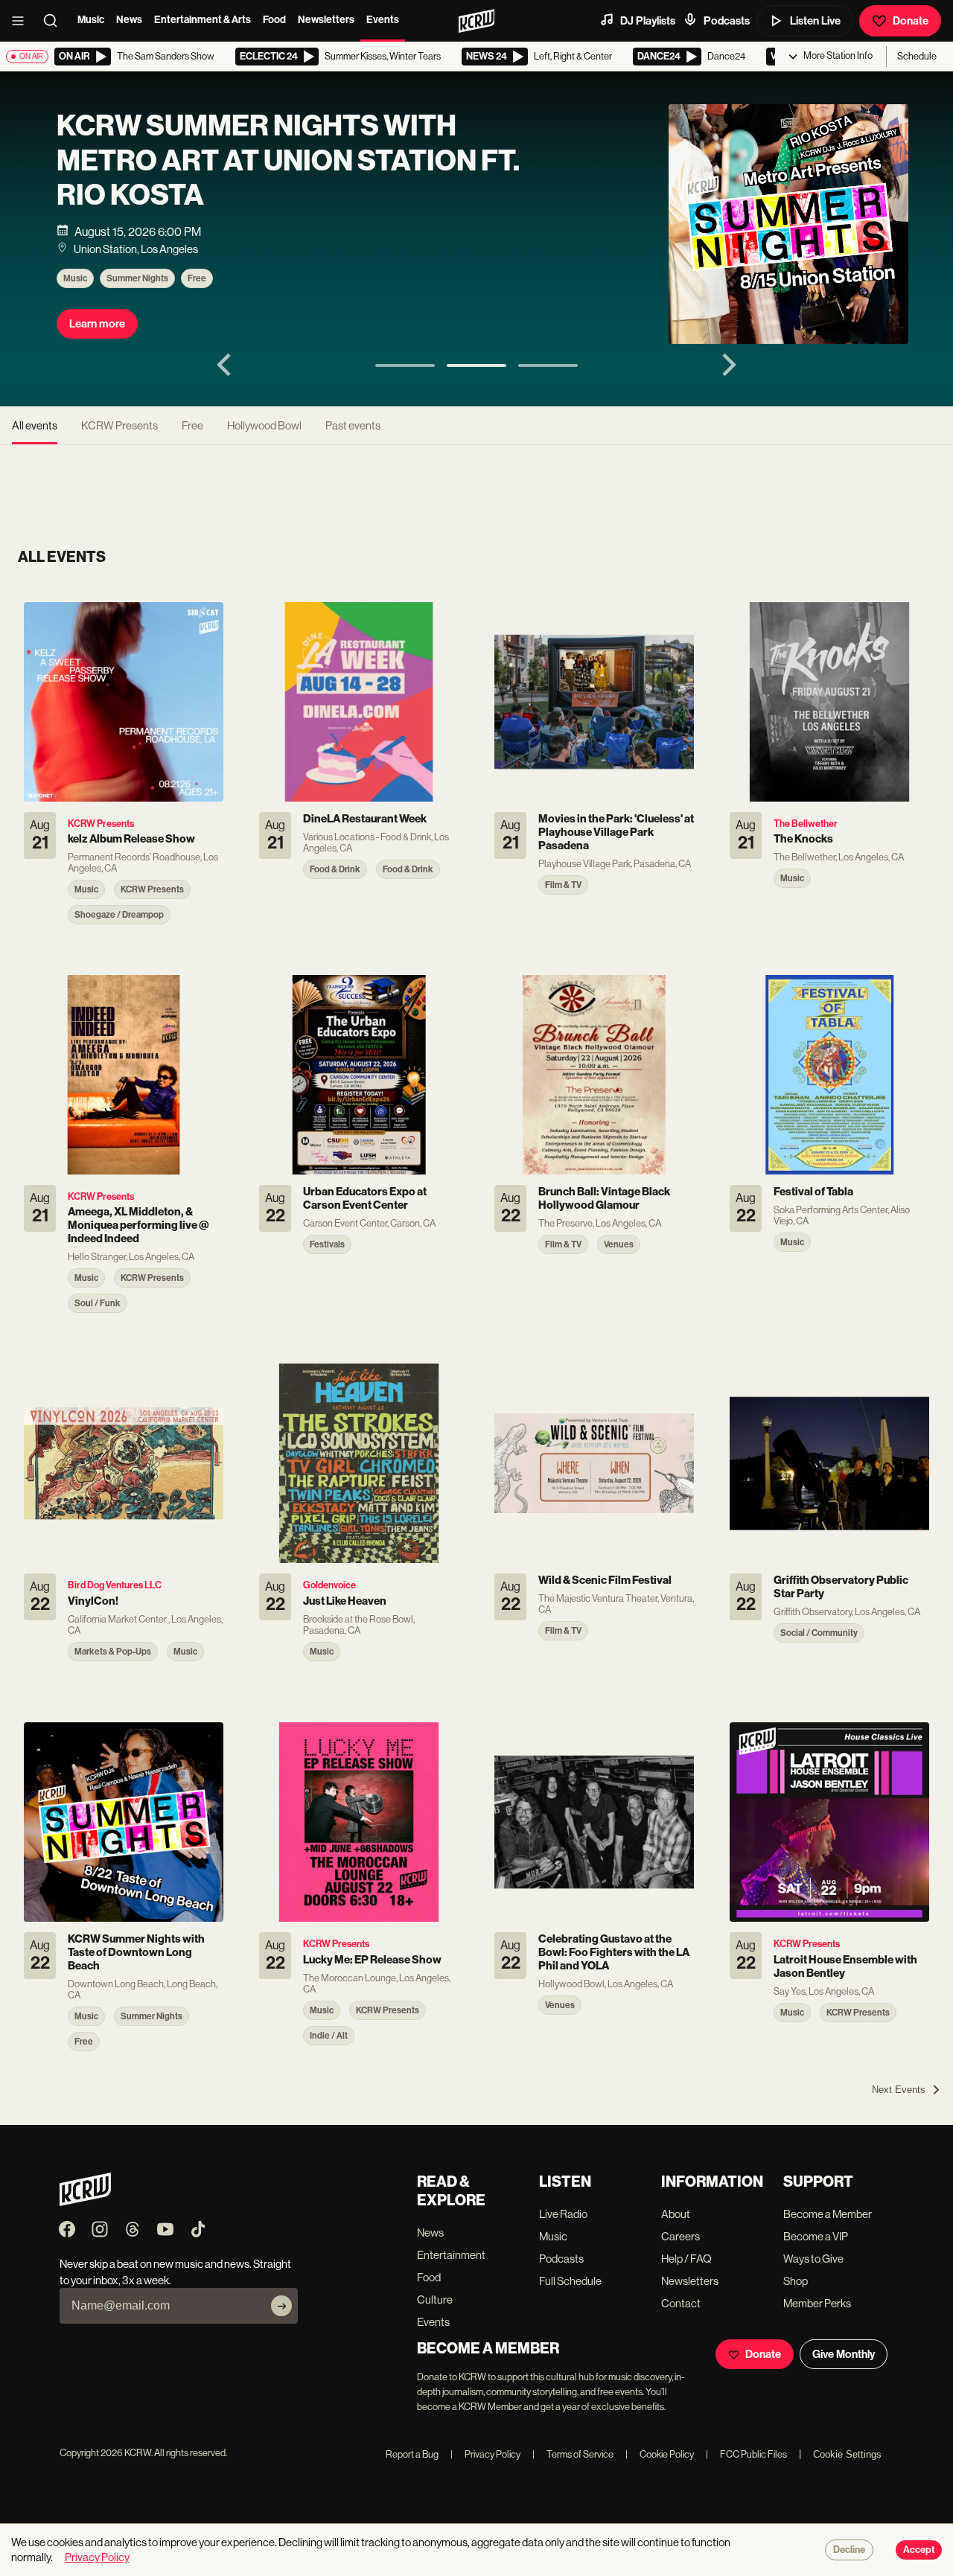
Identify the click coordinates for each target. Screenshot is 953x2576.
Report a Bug (412, 2454)
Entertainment (451, 2255)
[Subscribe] (281, 2306)
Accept (919, 2550)
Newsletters (326, 20)
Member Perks (817, 2303)
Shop (796, 2281)
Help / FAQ (686, 2259)
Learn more (97, 324)
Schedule (917, 56)
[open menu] (22, 21)
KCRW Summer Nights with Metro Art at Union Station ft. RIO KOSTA (288, 160)
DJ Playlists (648, 21)
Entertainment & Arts (203, 20)
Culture (435, 2299)
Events (383, 20)
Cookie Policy (660, 2454)
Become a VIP (816, 2236)
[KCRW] (85, 2202)
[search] (55, 21)
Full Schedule (570, 2281)
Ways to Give (813, 2259)
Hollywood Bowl (264, 425)
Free (197, 278)
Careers (681, 2236)
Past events (353, 425)
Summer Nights (137, 278)
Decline (849, 2550)
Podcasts (727, 21)
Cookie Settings (847, 2454)
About (676, 2214)
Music (91, 20)
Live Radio (563, 2214)
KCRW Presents (119, 425)
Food (274, 20)
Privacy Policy (485, 2454)
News (129, 20)
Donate (911, 21)
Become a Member (828, 2214)
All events (35, 425)
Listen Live (815, 21)
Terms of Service (573, 2454)
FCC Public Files (746, 2454)
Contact (681, 2303)
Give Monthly (844, 2354)
